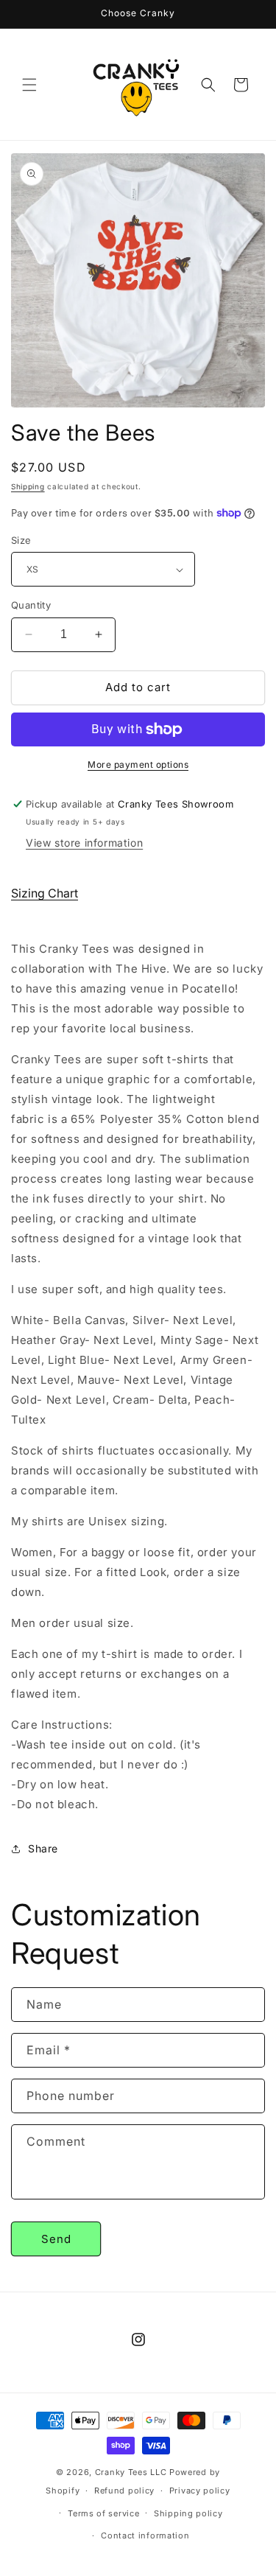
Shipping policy (188, 2513)
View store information (84, 843)
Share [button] (43, 1848)
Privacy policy (200, 2491)
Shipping (28, 486)
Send (56, 2239)
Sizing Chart (45, 893)
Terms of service (103, 2513)
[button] (29, 85)
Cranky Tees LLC (131, 2472)
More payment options (138, 764)
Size (21, 540)
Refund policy (124, 2491)
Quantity (31, 605)
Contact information (145, 2535)
